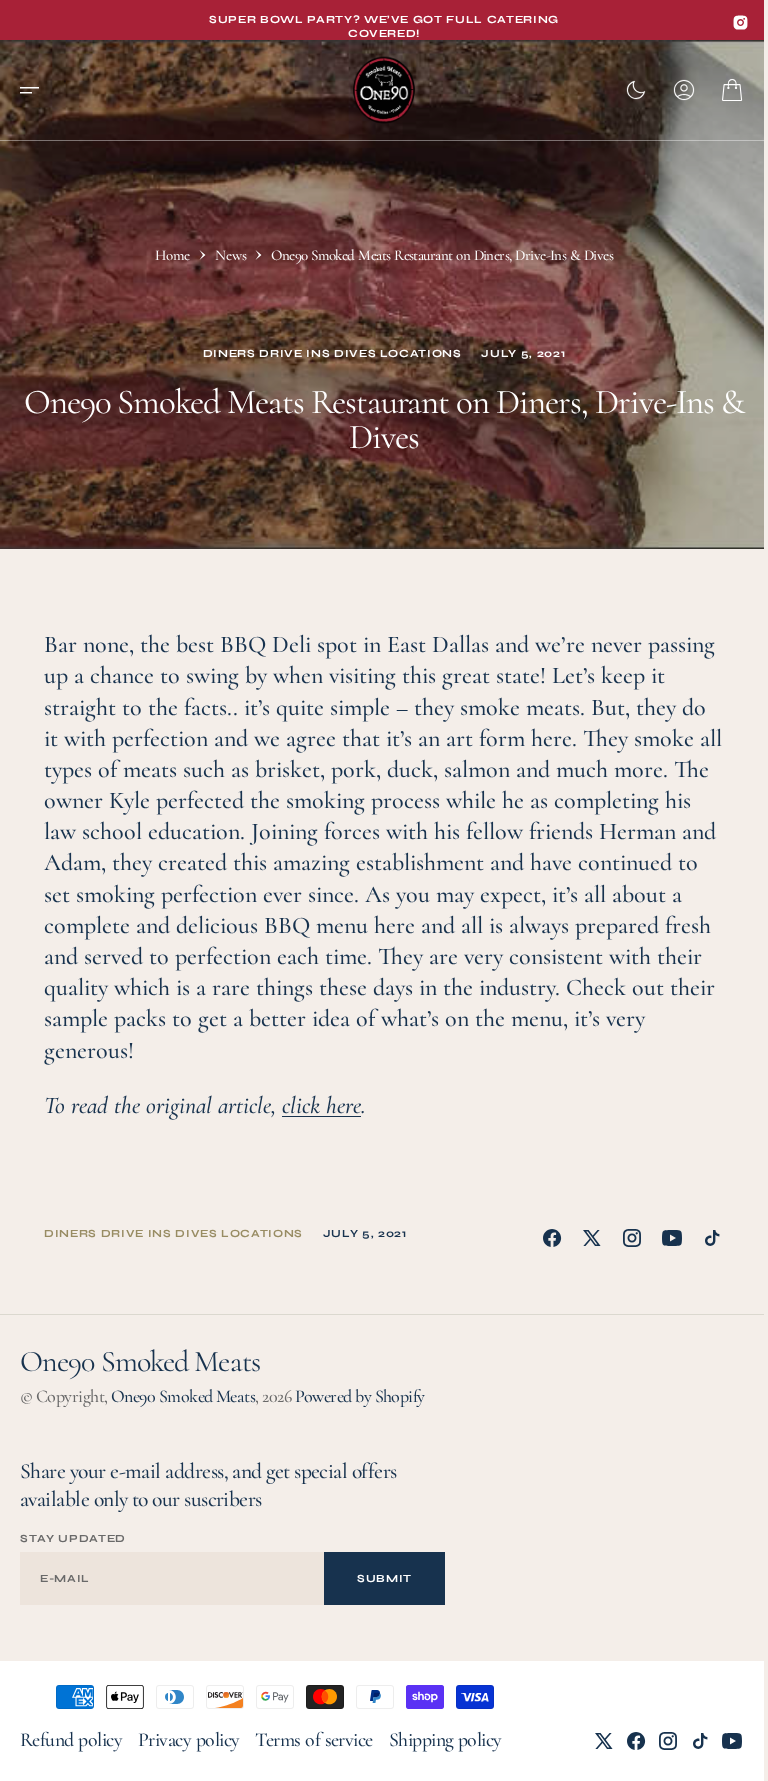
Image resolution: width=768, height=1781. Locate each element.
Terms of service (313, 1740)
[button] (36, 90)
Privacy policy (188, 1740)
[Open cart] (732, 90)
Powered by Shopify (360, 1396)
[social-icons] (740, 22)
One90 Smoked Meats (183, 1396)
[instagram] (632, 1238)
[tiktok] (712, 1238)
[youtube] (672, 1238)
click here (321, 1105)
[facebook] (552, 1238)
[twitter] (592, 1238)
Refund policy (71, 1740)
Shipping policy (445, 1740)
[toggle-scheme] (636, 90)
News (230, 255)
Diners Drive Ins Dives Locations (332, 353)
